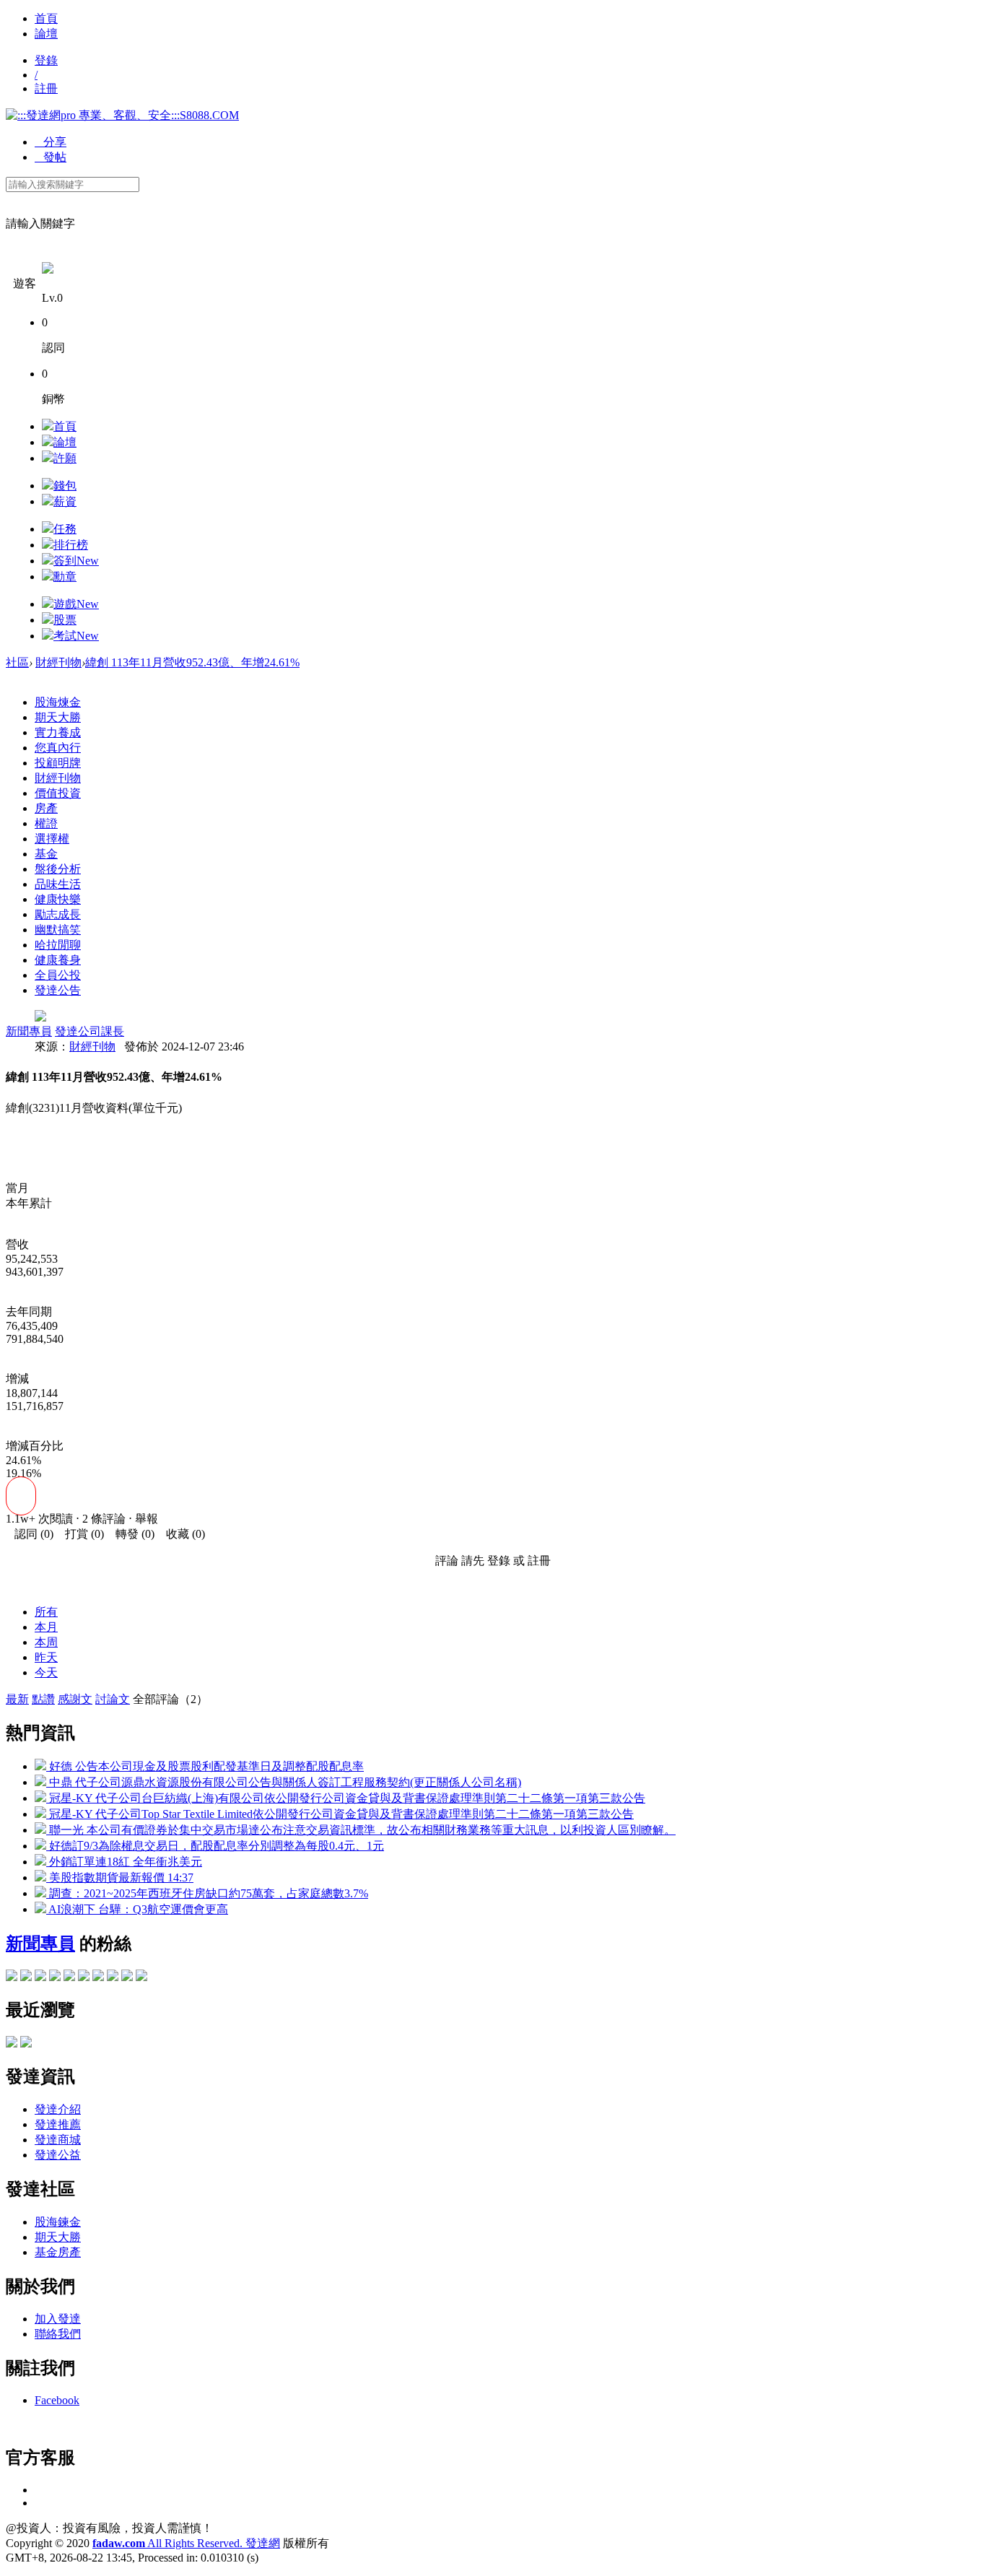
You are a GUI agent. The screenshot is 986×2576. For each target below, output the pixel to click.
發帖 (51, 157)
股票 (65, 620)
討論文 (113, 1699)
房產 (46, 808)
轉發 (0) (131, 1534)
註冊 (46, 88)
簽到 (76, 561)
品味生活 (58, 884)
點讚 (43, 1699)
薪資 (65, 501)
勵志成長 (58, 914)
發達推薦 (58, 2124)
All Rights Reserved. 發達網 (186, 2543)
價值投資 (58, 793)
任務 (65, 529)
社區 (17, 662)
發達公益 (58, 2155)
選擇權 (52, 839)
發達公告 (58, 990)
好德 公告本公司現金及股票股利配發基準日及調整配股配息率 (205, 1766)
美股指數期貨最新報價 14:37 (120, 1877)
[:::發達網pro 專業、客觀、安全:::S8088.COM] (122, 115)
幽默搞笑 (58, 930)
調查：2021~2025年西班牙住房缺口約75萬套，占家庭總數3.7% (207, 1893)
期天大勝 (58, 717)
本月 (46, 1627)
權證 (46, 823)
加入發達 (58, 2319)
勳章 (65, 576)
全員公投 (58, 975)
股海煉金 (58, 702)
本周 (46, 1642)
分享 (51, 142)
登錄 (46, 60)
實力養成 (58, 732)
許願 (65, 458)
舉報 (147, 1519)
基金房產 (58, 2252)
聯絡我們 (58, 2334)
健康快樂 (58, 899)
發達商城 (58, 2140)
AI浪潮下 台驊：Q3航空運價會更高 (137, 1909)
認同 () (30, 1534)
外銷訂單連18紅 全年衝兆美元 (124, 1862)
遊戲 (76, 604)
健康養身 (58, 960)
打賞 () (80, 1534)
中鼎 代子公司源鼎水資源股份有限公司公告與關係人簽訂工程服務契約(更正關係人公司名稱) (284, 1782)
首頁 (46, 18)
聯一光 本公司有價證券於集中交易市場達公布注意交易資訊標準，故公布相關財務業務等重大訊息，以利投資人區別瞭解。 (361, 1830)
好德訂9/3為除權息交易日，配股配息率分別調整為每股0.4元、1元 (215, 1846)
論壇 (46, 34)
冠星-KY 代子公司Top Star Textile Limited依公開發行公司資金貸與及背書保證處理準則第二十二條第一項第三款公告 (340, 1814)
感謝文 (75, 1699)
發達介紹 (58, 2109)
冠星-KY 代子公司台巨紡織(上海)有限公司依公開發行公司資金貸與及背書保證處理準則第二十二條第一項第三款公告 (346, 1798)
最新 (17, 1699)
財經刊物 (58, 662)
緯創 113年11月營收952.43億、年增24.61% (192, 662)
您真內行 (58, 748)
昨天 (46, 1657)
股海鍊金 (58, 2222)
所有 (46, 1612)
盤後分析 (58, 869)
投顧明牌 (58, 763)
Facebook (57, 2400)
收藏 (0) (181, 1534)
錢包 (65, 486)
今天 (46, 1672)
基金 (46, 854)
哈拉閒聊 (58, 945)
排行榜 (71, 545)
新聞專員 (29, 1031)
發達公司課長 (90, 1031)
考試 (76, 636)
